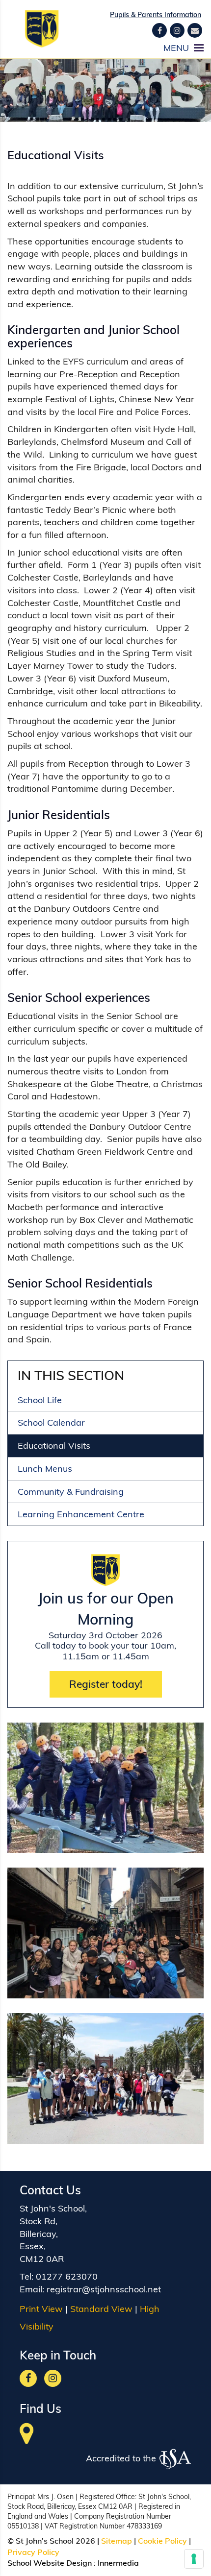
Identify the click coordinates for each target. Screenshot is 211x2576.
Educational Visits (54, 1446)
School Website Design (50, 2563)
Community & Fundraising (71, 1492)
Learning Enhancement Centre (81, 1514)
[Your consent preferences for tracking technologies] (194, 2559)
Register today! (106, 1684)
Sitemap (117, 2541)
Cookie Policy (162, 2541)
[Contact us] (195, 30)
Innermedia (118, 2563)
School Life (40, 1400)
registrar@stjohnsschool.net (104, 2289)
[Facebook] (159, 30)
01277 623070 (67, 2276)
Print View (41, 2309)
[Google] (177, 30)
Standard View (101, 2309)
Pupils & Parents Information (156, 15)
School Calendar (51, 1422)
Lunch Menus (45, 1469)
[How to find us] (27, 2439)
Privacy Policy (33, 2552)
